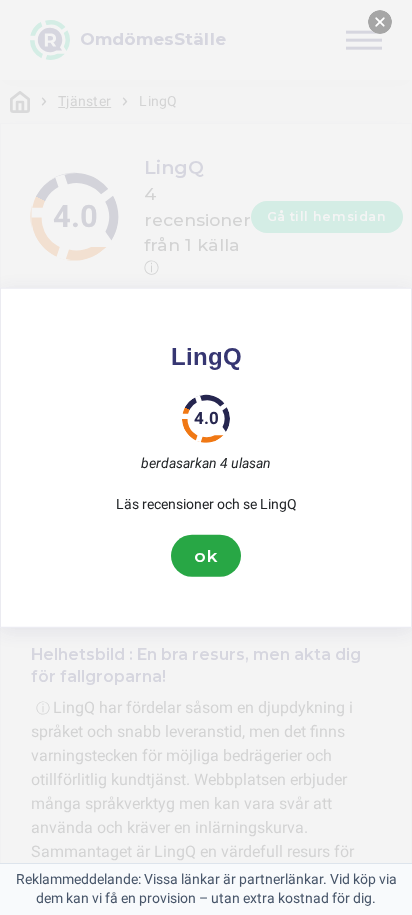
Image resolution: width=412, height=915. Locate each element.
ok (206, 555)
